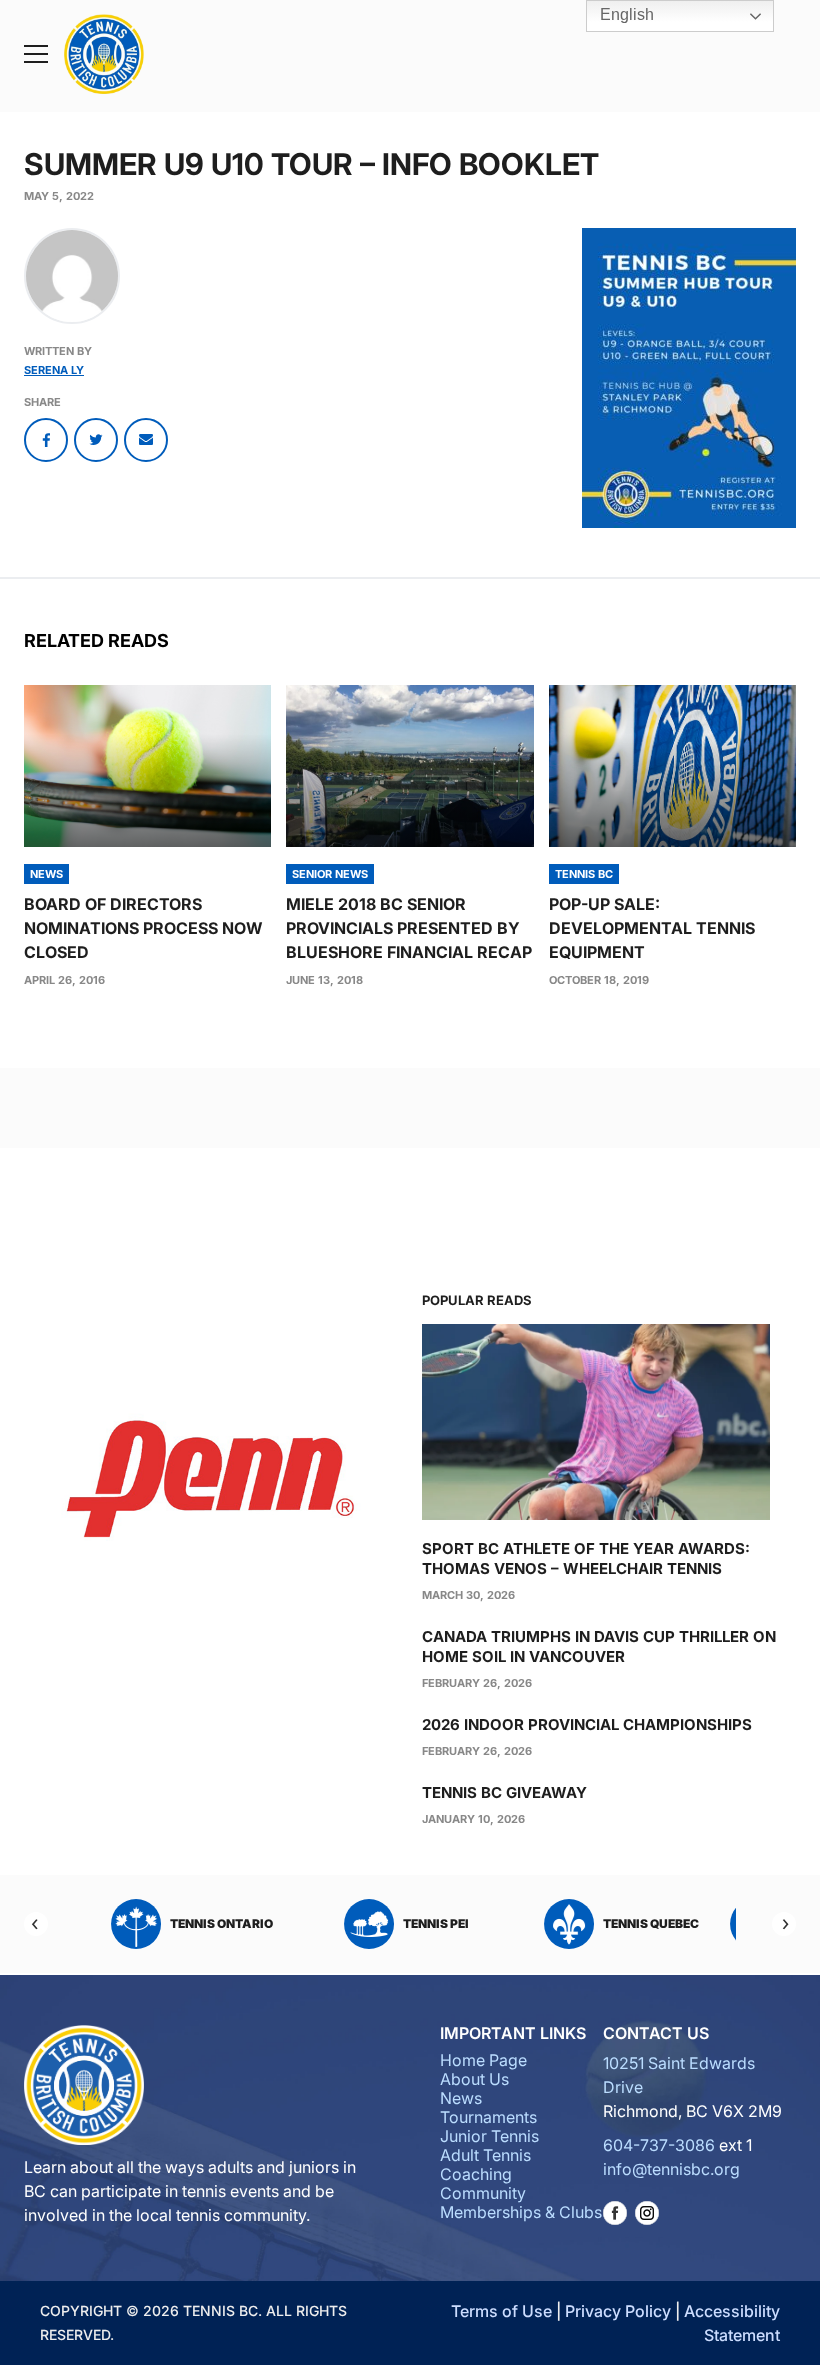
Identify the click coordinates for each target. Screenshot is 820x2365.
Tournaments (488, 2117)
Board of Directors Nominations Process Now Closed (143, 928)
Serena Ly (54, 370)
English (625, 14)
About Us (474, 2079)
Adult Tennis (485, 2155)
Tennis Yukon (442, 1923)
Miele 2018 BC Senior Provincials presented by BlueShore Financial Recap (409, 928)
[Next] (784, 1924)
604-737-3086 (659, 2145)
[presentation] (147, 766)
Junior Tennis (489, 2136)
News (461, 2098)
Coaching (476, 2174)
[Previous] (36, 1924)
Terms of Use (501, 2311)
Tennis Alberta (657, 1923)
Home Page (483, 2060)
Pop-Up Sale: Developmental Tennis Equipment (652, 928)
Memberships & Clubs (521, 2212)
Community (483, 2193)
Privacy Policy (618, 2311)
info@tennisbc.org (671, 2169)
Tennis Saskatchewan (226, 1923)
